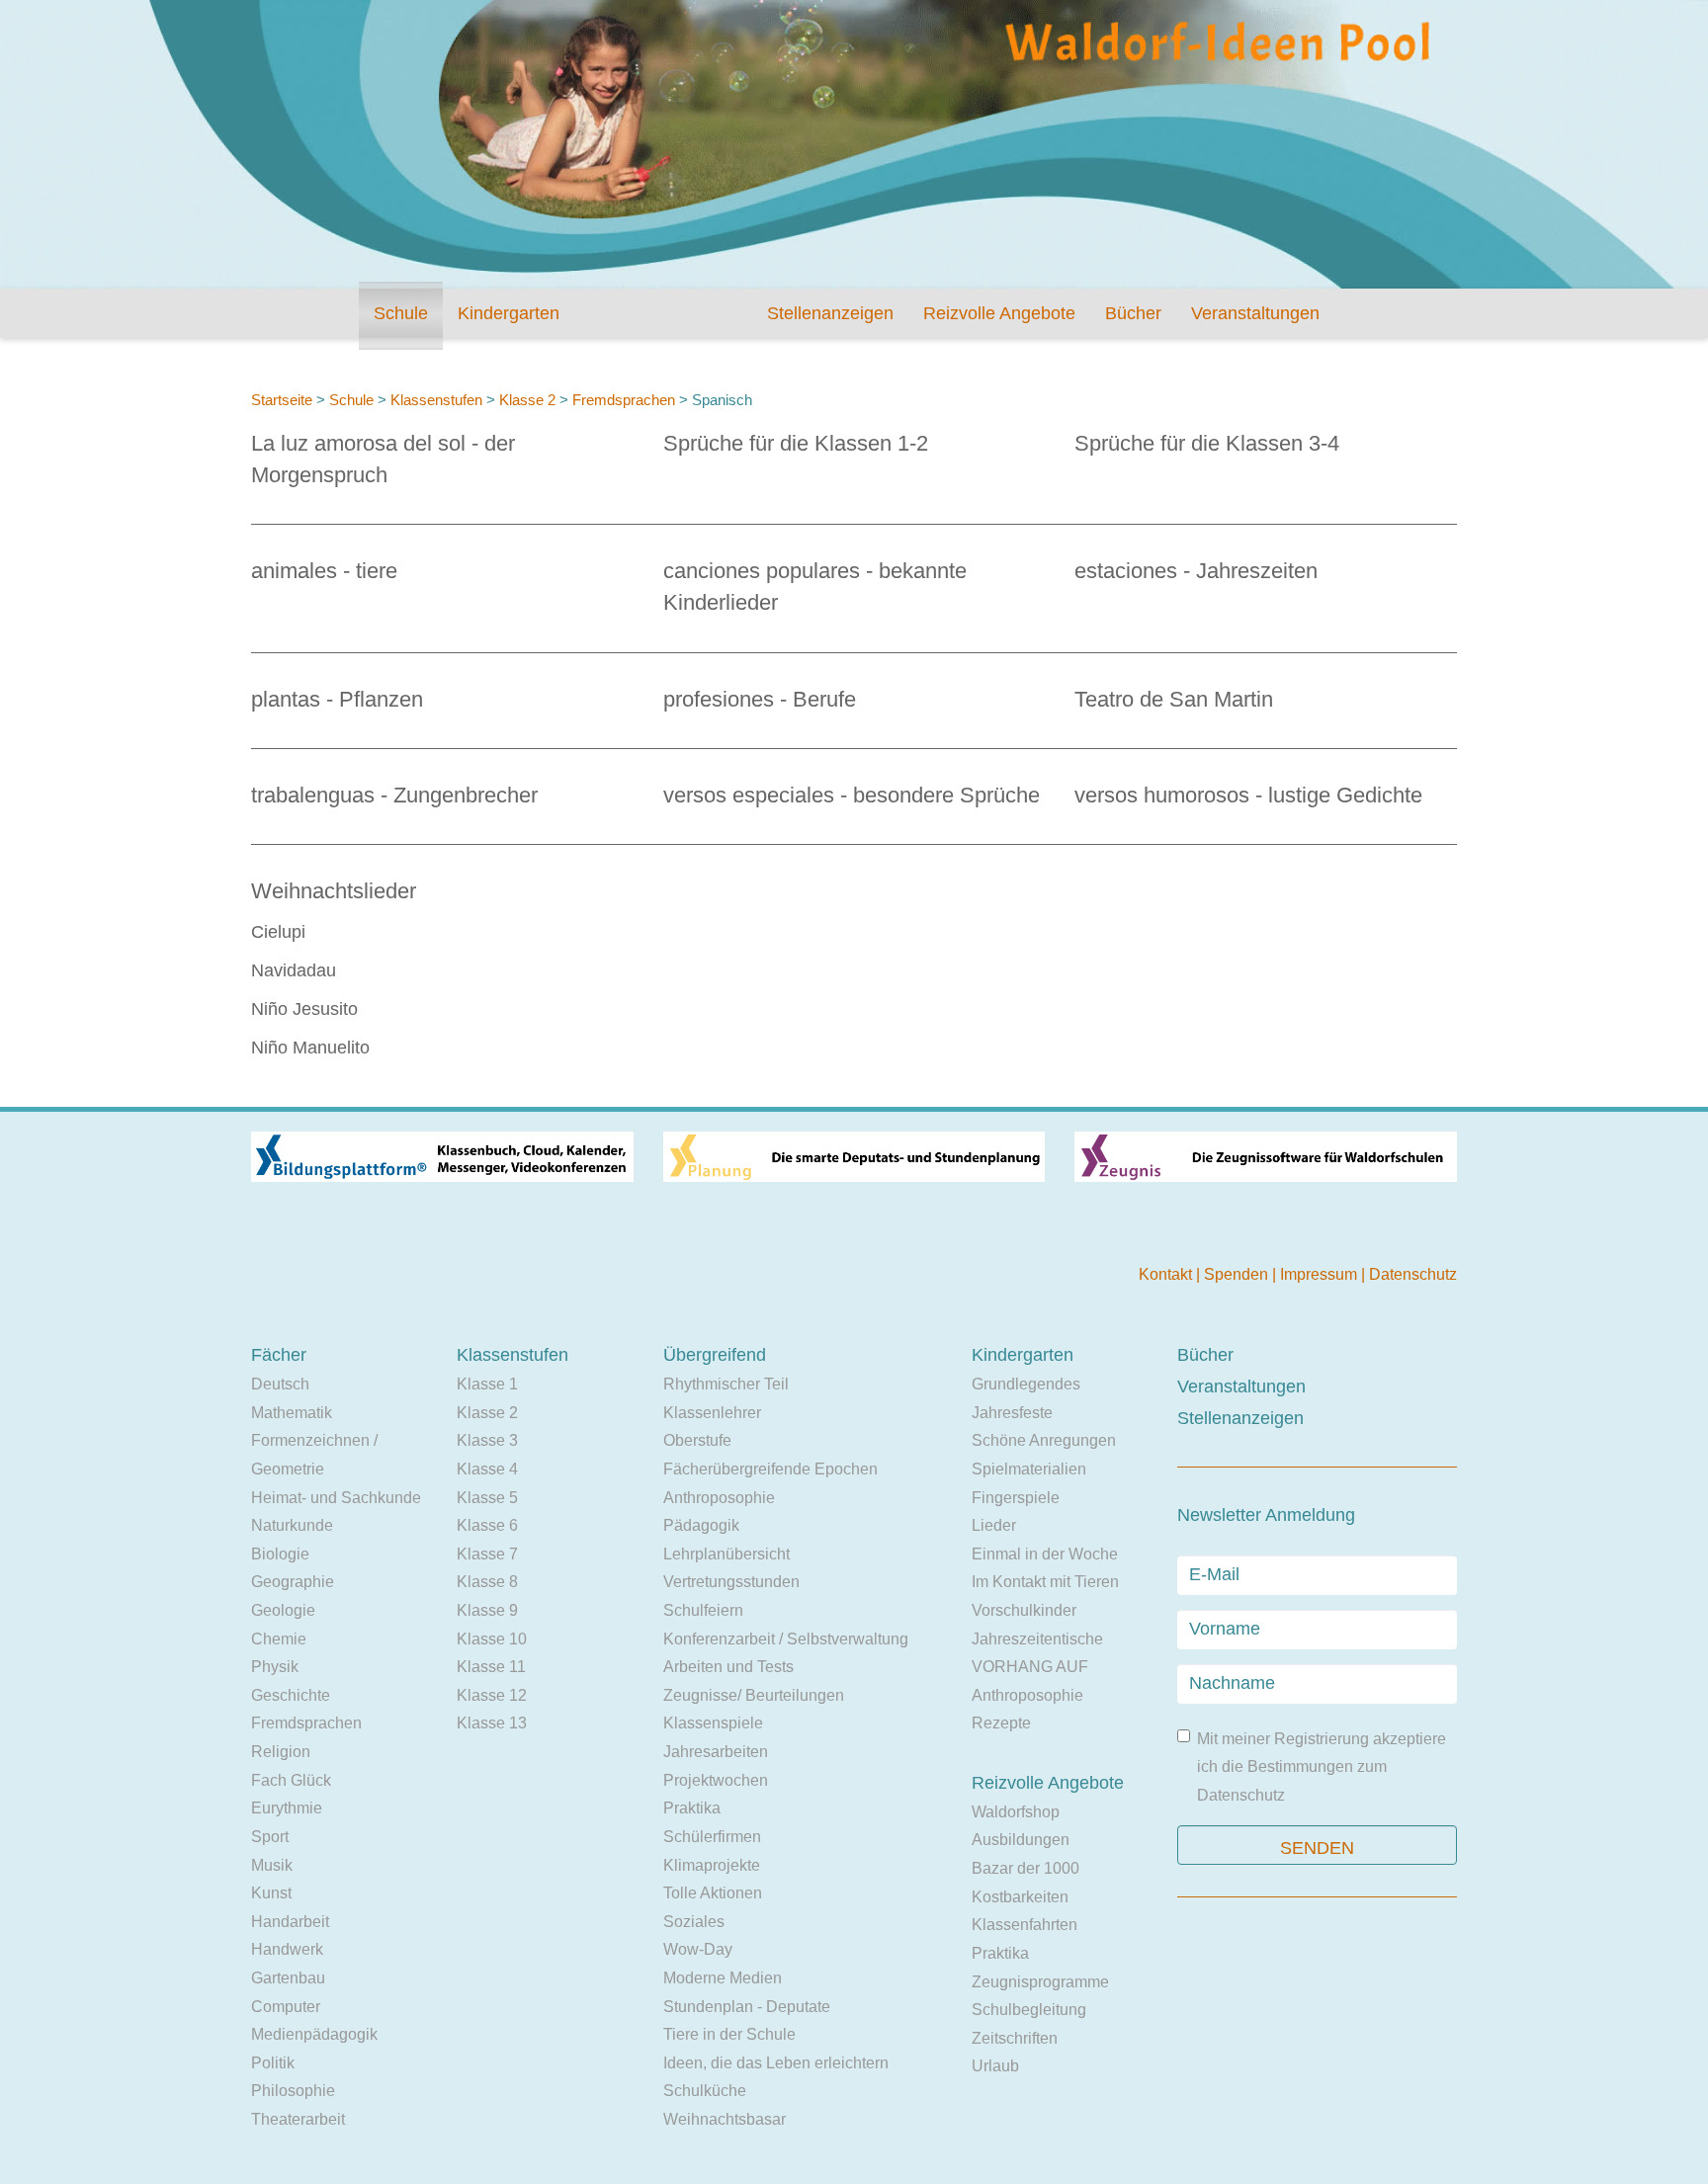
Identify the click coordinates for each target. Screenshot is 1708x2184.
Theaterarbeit (298, 2119)
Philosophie (293, 2091)
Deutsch (280, 1384)
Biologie (280, 1554)
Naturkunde (292, 1525)
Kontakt (1167, 1274)
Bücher (1133, 313)
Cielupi (278, 932)
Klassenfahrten (1025, 1925)
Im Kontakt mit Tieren (1045, 1582)
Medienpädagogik (314, 2034)
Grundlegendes (1026, 1384)
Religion (281, 1752)
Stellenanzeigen (830, 313)
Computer (286, 2007)
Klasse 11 (491, 1667)
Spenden (1238, 1274)
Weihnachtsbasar (725, 2119)
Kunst (271, 1893)
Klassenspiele (713, 1723)
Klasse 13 (492, 1723)
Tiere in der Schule (729, 2034)
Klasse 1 (487, 1384)
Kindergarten (509, 313)
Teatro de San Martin (1174, 699)
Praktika (692, 1808)
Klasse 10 (492, 1639)
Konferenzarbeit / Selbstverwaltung (786, 1639)
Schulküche (705, 2091)
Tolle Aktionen (713, 1893)
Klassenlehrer (712, 1413)
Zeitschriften (1015, 2038)
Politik (273, 2063)
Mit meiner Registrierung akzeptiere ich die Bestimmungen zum (1322, 1767)
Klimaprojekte (712, 1865)
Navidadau (294, 970)
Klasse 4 (487, 1469)
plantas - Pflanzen (337, 699)
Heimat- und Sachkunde (336, 1498)
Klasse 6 (487, 1525)
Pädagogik (701, 1525)
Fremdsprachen (624, 400)
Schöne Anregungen (1044, 1440)
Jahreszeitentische (1037, 1639)
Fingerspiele (1016, 1498)
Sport (270, 1837)
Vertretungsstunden (731, 1582)
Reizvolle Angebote (999, 313)
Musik (272, 1865)
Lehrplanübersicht (726, 1554)
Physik (275, 1667)
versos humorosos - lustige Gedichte (1248, 795)
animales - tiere (324, 571)
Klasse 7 (487, 1554)
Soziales (694, 1922)
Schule (401, 313)
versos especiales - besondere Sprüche (852, 795)
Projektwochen (716, 1780)
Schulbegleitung (1029, 2010)
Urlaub (995, 2066)
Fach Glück (291, 1780)
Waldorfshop (1016, 1812)
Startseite (282, 400)
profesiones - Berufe (760, 699)
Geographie (293, 1582)
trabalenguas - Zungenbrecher (394, 795)
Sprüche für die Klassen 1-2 (796, 443)
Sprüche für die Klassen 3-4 (1207, 443)
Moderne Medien (723, 1978)
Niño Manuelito (310, 1048)
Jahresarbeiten (716, 1752)
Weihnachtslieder (334, 891)
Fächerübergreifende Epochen (770, 1469)
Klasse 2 (527, 400)
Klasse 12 (492, 1695)
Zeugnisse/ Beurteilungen (754, 1695)
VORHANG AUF (1030, 1667)
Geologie (283, 1610)
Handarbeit (290, 1922)
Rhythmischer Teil (726, 1384)
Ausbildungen (1021, 1840)
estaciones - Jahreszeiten (1196, 571)
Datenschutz (1413, 1274)
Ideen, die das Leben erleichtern (776, 2063)
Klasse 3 (487, 1440)
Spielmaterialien (1029, 1469)
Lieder (994, 1525)
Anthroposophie (719, 1498)
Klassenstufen (436, 400)
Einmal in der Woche (1045, 1554)
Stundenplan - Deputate (747, 2007)
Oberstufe (697, 1440)
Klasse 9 (487, 1610)
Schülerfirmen (712, 1837)
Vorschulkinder (1024, 1610)
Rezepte (1001, 1723)
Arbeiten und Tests (728, 1667)
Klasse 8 (487, 1582)
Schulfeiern (703, 1610)
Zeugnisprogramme (1040, 1982)
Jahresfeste (1012, 1413)
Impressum (1321, 1274)
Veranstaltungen (1255, 313)
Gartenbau (288, 1978)
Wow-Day (698, 1949)
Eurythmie (287, 1808)
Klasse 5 (487, 1498)
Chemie (279, 1639)
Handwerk (287, 1949)
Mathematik (292, 1413)
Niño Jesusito (304, 1009)
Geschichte (291, 1695)
